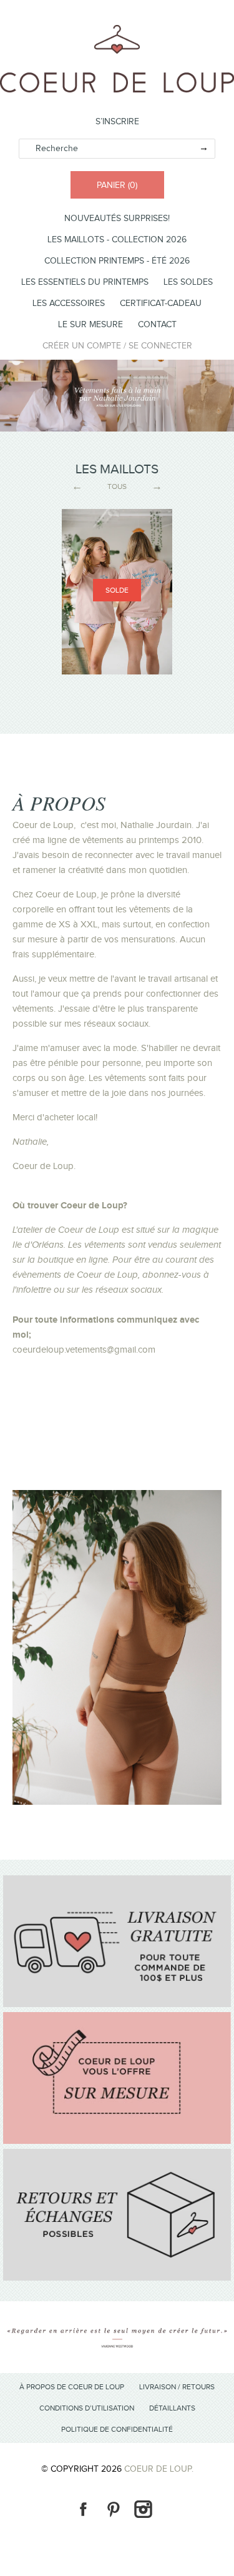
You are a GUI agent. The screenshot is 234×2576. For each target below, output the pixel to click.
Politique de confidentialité (117, 2429)
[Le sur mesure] (117, 2141)
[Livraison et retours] (117, 2005)
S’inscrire (117, 122)
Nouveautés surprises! (117, 219)
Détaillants (172, 2408)
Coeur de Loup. (159, 2469)
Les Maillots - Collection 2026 (117, 240)
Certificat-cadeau (161, 303)
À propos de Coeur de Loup (72, 2387)
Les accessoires (69, 303)
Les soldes (188, 282)
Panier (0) (117, 185)
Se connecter (160, 346)
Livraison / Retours (177, 2387)
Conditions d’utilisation (87, 2408)
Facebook (83, 2509)
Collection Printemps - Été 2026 (117, 261)
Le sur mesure (90, 325)
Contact (157, 325)
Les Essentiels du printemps (85, 282)
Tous (117, 486)
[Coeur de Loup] (117, 32)
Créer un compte (82, 346)
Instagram (143, 2509)
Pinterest (113, 2509)
